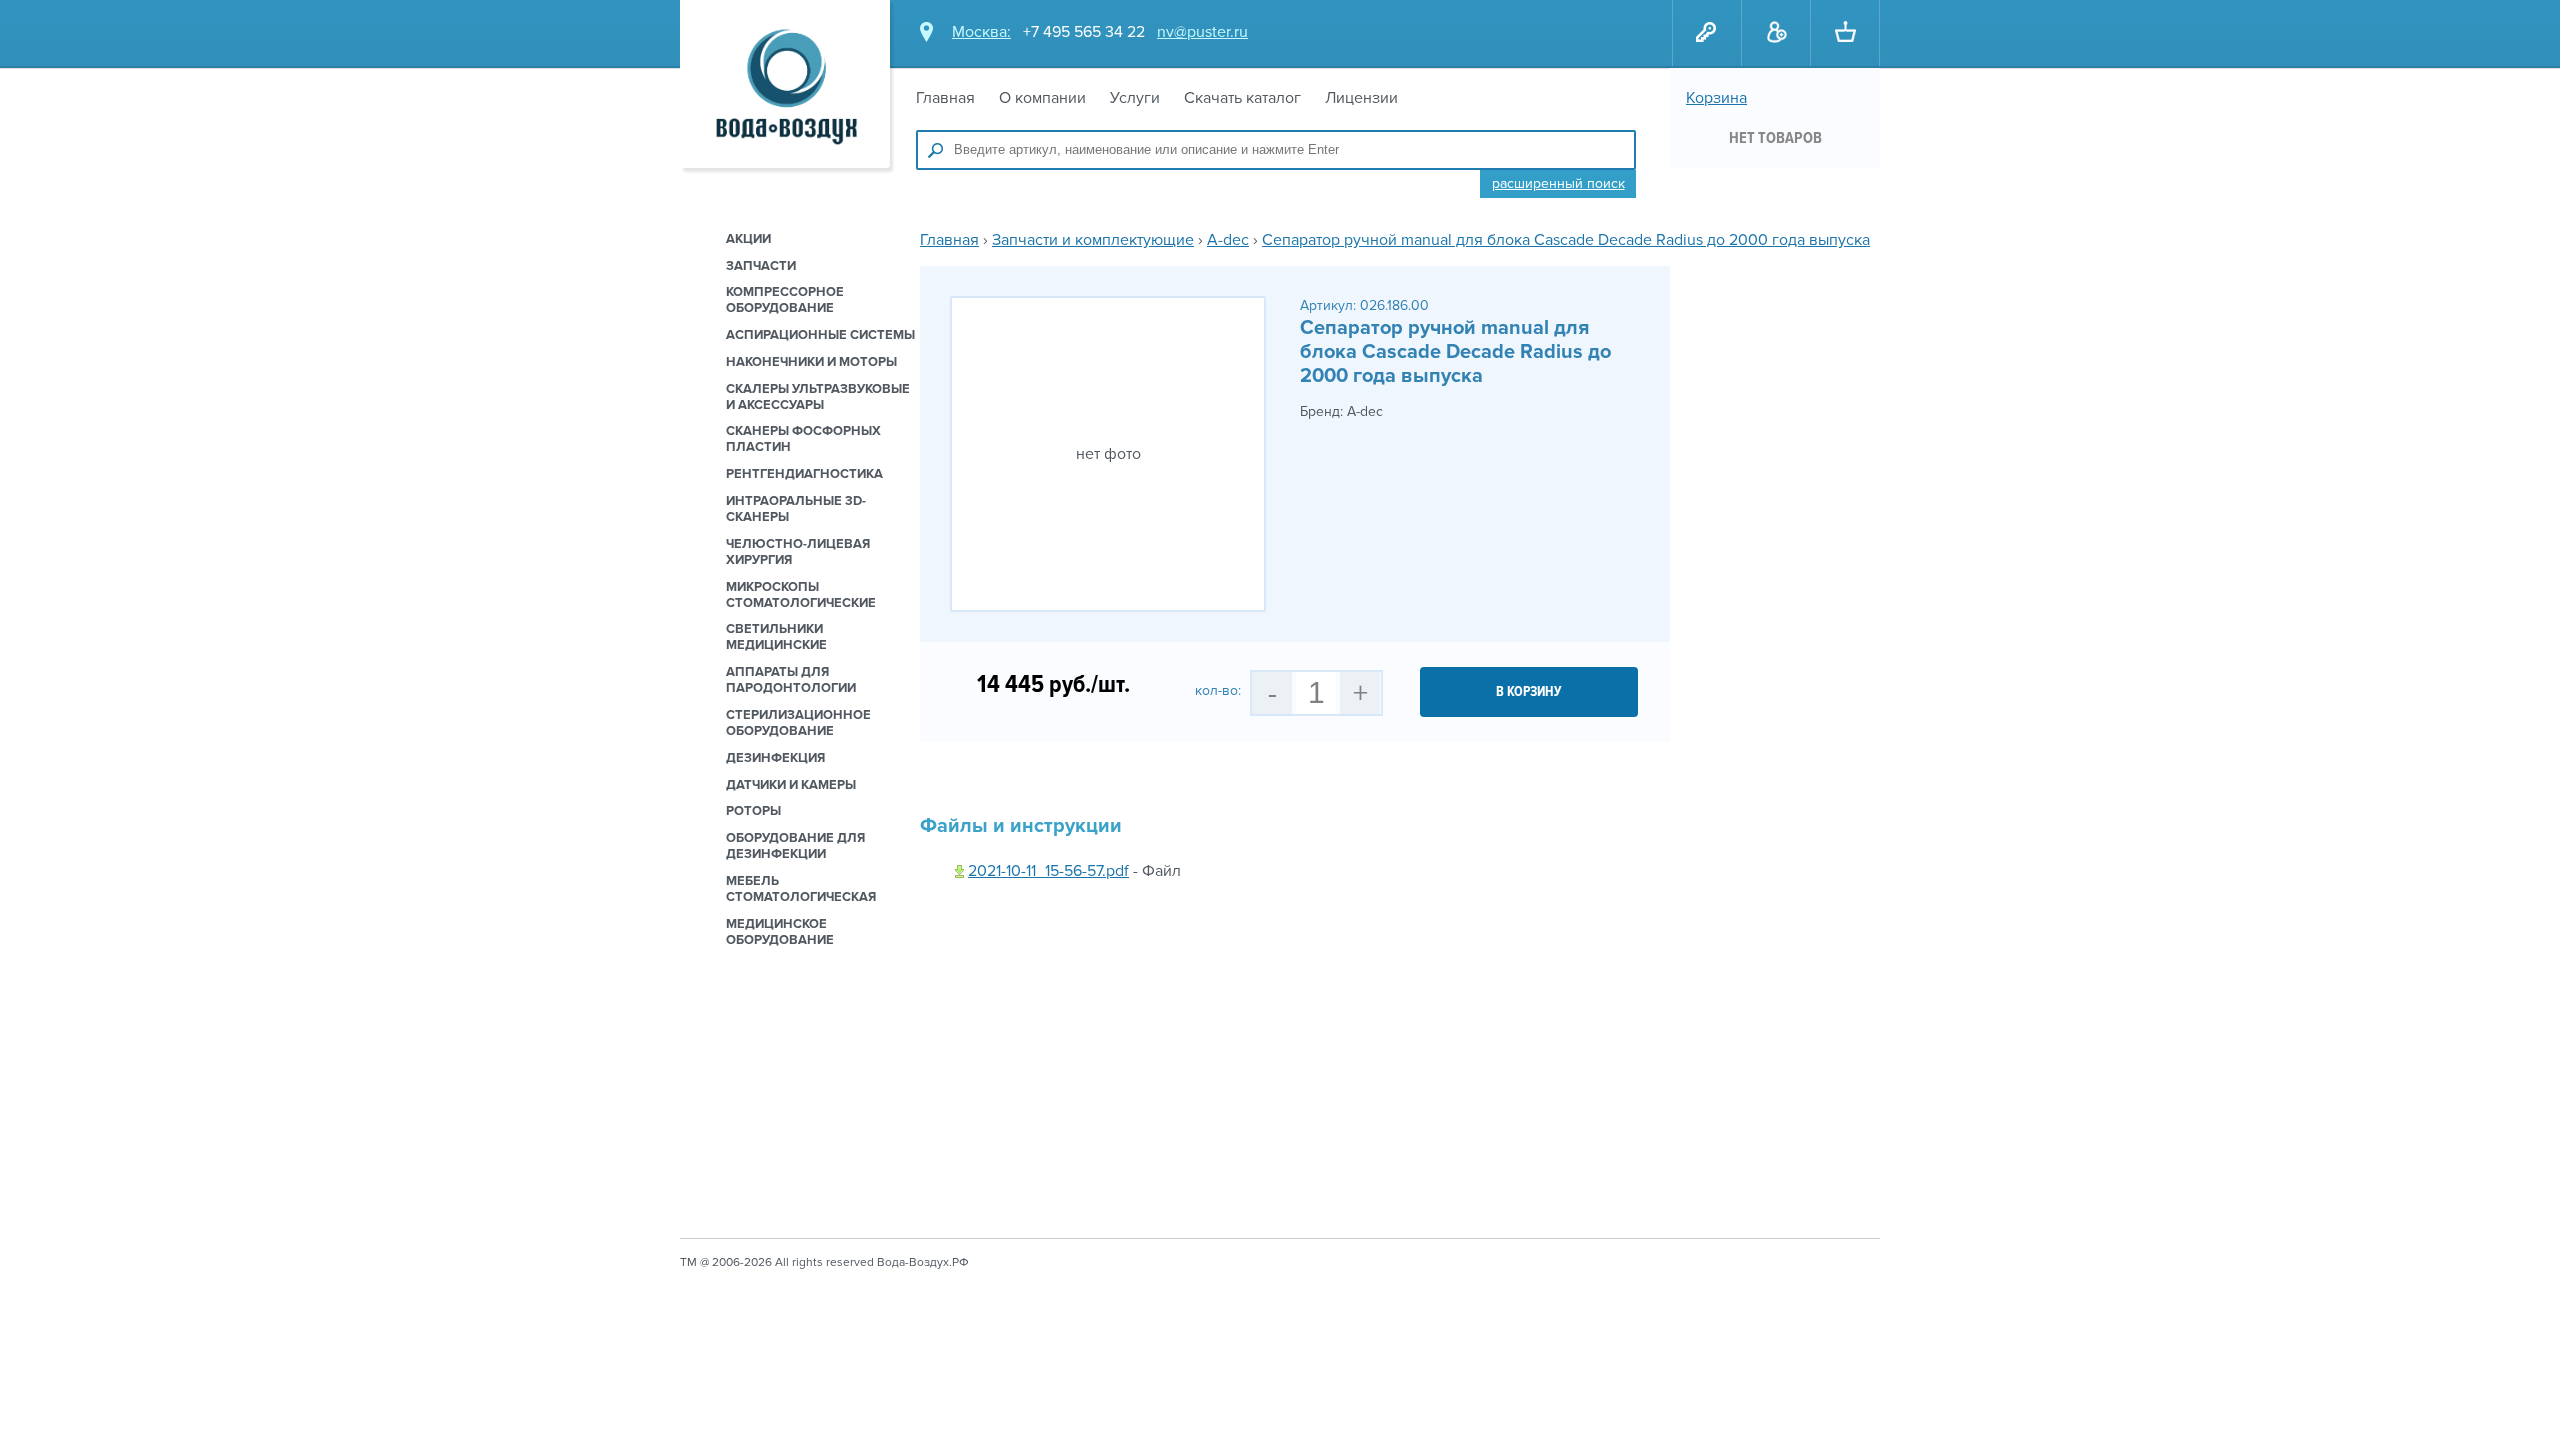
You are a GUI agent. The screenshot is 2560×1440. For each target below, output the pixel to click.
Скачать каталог (1242, 98)
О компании (1042, 98)
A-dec (1228, 240)
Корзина (1716, 98)
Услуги (1135, 98)
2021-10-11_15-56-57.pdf (1048, 871)
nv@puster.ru (1202, 32)
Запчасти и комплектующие (1093, 240)
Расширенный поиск (1558, 183)
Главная (945, 98)
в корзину (1529, 691)
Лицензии (1361, 98)
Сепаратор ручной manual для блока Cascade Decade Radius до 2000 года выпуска (1566, 240)
